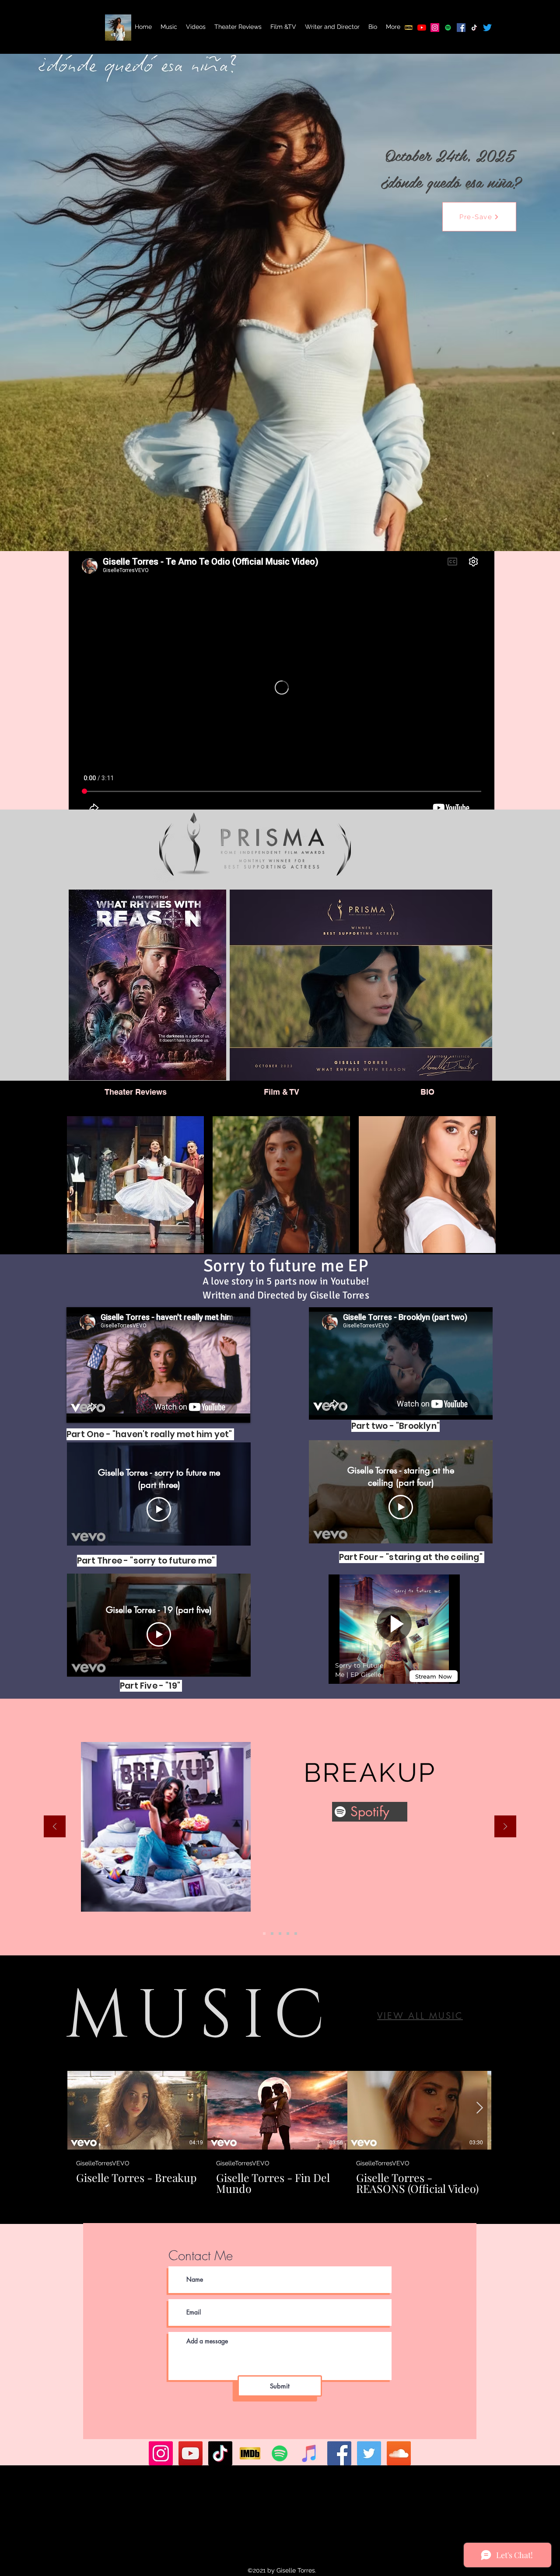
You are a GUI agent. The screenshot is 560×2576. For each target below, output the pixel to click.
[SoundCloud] (399, 2453)
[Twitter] (487, 28)
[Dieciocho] (296, 1934)
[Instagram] (435, 28)
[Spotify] (448, 28)
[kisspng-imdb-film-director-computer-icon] (409, 28)
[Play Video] (159, 1509)
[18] (280, 1934)
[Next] (505, 1827)
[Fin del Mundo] (272, 1934)
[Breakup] (264, 1934)
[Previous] (55, 1827)
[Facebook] (461, 28)
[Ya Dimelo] (288, 1934)
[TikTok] (474, 28)
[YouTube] (422, 28)
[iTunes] (310, 2453)
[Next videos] (479, 2108)
